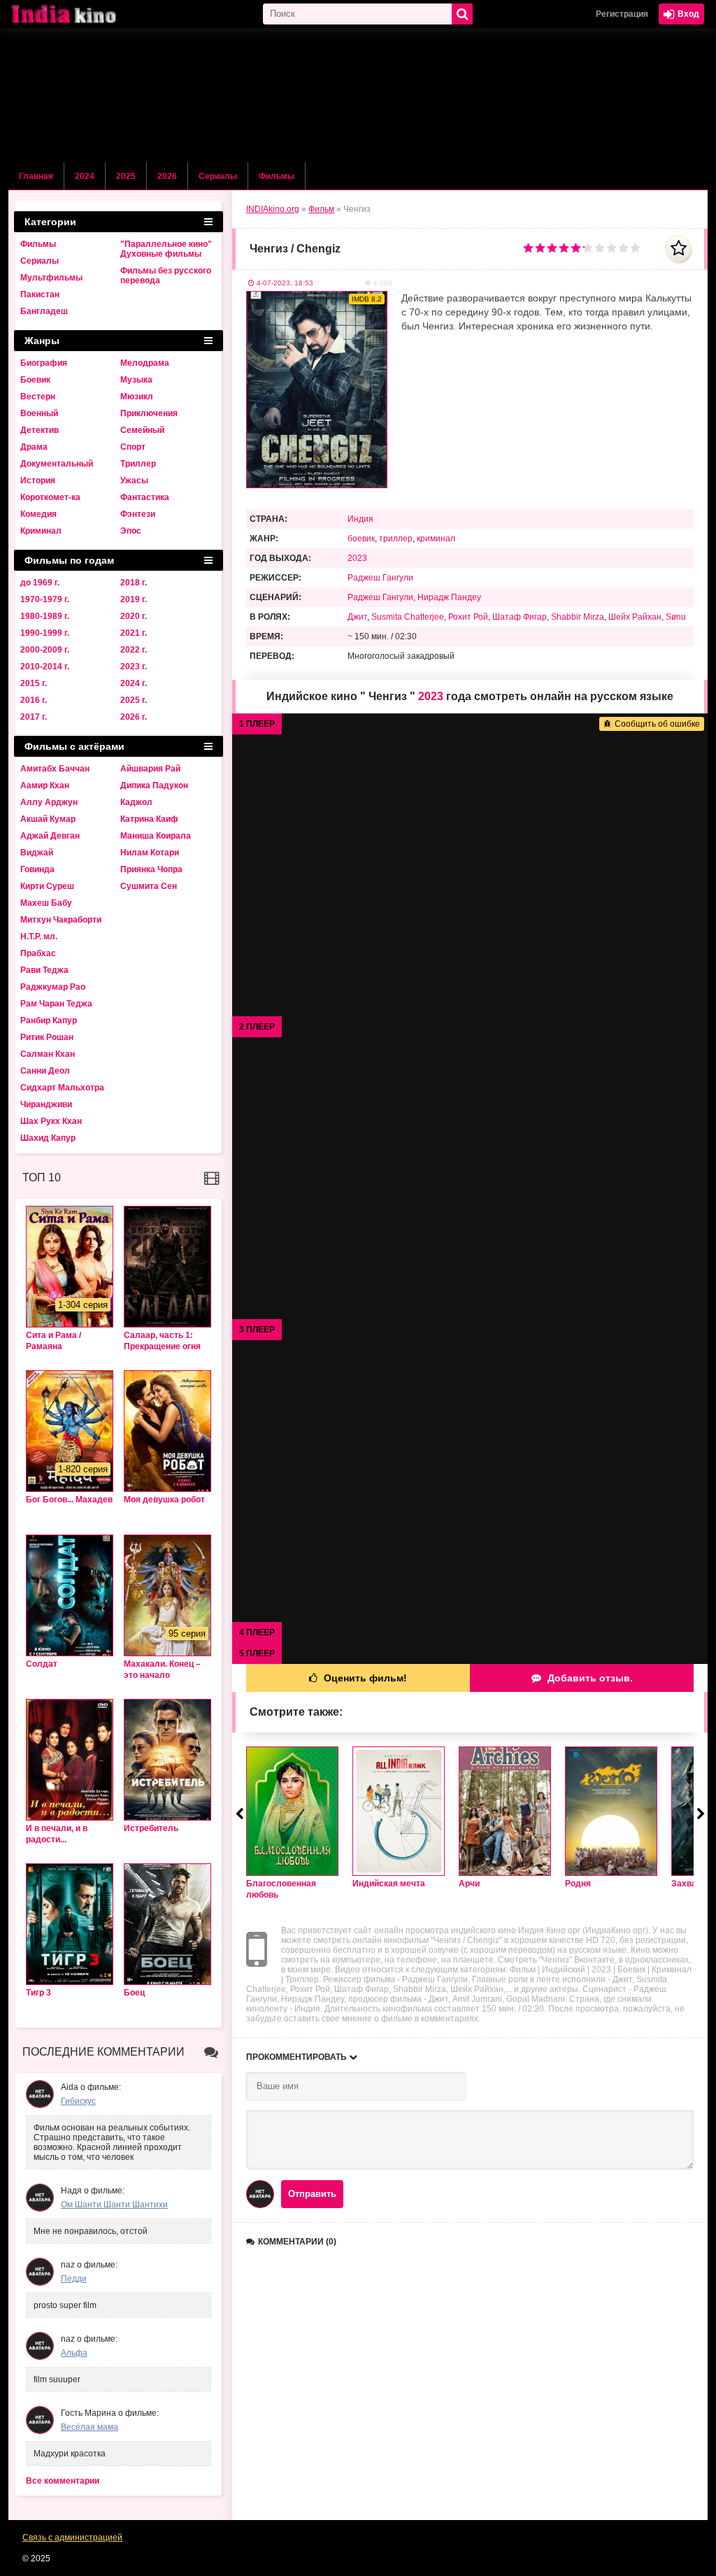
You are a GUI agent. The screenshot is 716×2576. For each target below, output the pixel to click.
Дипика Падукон (154, 785)
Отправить (312, 2194)
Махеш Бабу (46, 903)
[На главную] (78, 14)
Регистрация (622, 14)
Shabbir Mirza (578, 617)
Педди (74, 2279)
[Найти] (462, 14)
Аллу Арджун (49, 802)
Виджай (37, 853)
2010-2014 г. (45, 667)
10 (635, 248)
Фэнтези (138, 514)
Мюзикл (137, 397)
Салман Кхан (48, 1054)
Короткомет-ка (50, 497)
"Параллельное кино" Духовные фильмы (166, 249)
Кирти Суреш (47, 886)
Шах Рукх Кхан (51, 1121)
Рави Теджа (44, 970)
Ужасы (134, 481)
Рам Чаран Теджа (56, 1004)
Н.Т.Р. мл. (39, 937)
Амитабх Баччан (55, 769)
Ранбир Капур (49, 1020)
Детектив (40, 430)
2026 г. (134, 717)
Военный (39, 413)
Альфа (74, 2353)
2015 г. (34, 683)
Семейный (142, 430)
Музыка (136, 380)
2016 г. (34, 700)
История (38, 481)
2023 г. (134, 667)
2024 (85, 176)
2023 (357, 558)
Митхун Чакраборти (61, 920)
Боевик (35, 380)
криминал (436, 539)
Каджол (136, 802)
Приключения (149, 413)
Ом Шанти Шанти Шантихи (114, 2205)
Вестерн (38, 397)
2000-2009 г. (45, 650)
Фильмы (277, 176)
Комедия (38, 514)
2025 (126, 176)
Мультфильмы (51, 278)
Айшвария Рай (150, 769)
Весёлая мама (89, 2427)
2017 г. (34, 717)
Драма (34, 447)
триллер (396, 539)
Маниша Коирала (156, 836)
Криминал (41, 531)
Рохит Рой (468, 617)
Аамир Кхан (45, 785)
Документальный (57, 464)
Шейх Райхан (635, 617)
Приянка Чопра (151, 869)
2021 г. (134, 633)
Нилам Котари (150, 853)
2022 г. (134, 650)
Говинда (37, 869)
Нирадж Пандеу (449, 597)
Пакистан (40, 294)
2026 (167, 176)
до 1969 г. (40, 583)
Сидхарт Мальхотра (62, 1088)
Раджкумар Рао (53, 987)
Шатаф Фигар (520, 617)
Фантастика (145, 497)
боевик (361, 539)
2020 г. (134, 616)
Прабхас (38, 953)
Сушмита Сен (149, 886)
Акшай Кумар (48, 819)
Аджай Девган (50, 836)
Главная (36, 176)
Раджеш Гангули (380, 578)
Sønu (676, 617)
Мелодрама (145, 363)
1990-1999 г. (45, 633)
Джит (357, 617)
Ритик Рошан (47, 1037)
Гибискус (78, 2101)
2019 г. (134, 599)
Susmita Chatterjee (408, 617)
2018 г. (134, 583)
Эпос (131, 531)
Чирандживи (46, 1104)
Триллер (138, 464)
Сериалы (218, 176)
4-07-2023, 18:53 (285, 283)
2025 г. (134, 700)
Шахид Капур (48, 1138)
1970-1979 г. (45, 599)
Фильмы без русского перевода (166, 276)
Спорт (133, 447)
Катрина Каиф (149, 819)
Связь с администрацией (72, 2538)
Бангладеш (44, 311)
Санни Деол (45, 1071)
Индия (360, 519)
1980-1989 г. (45, 616)
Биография (44, 363)
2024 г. (134, 683)
